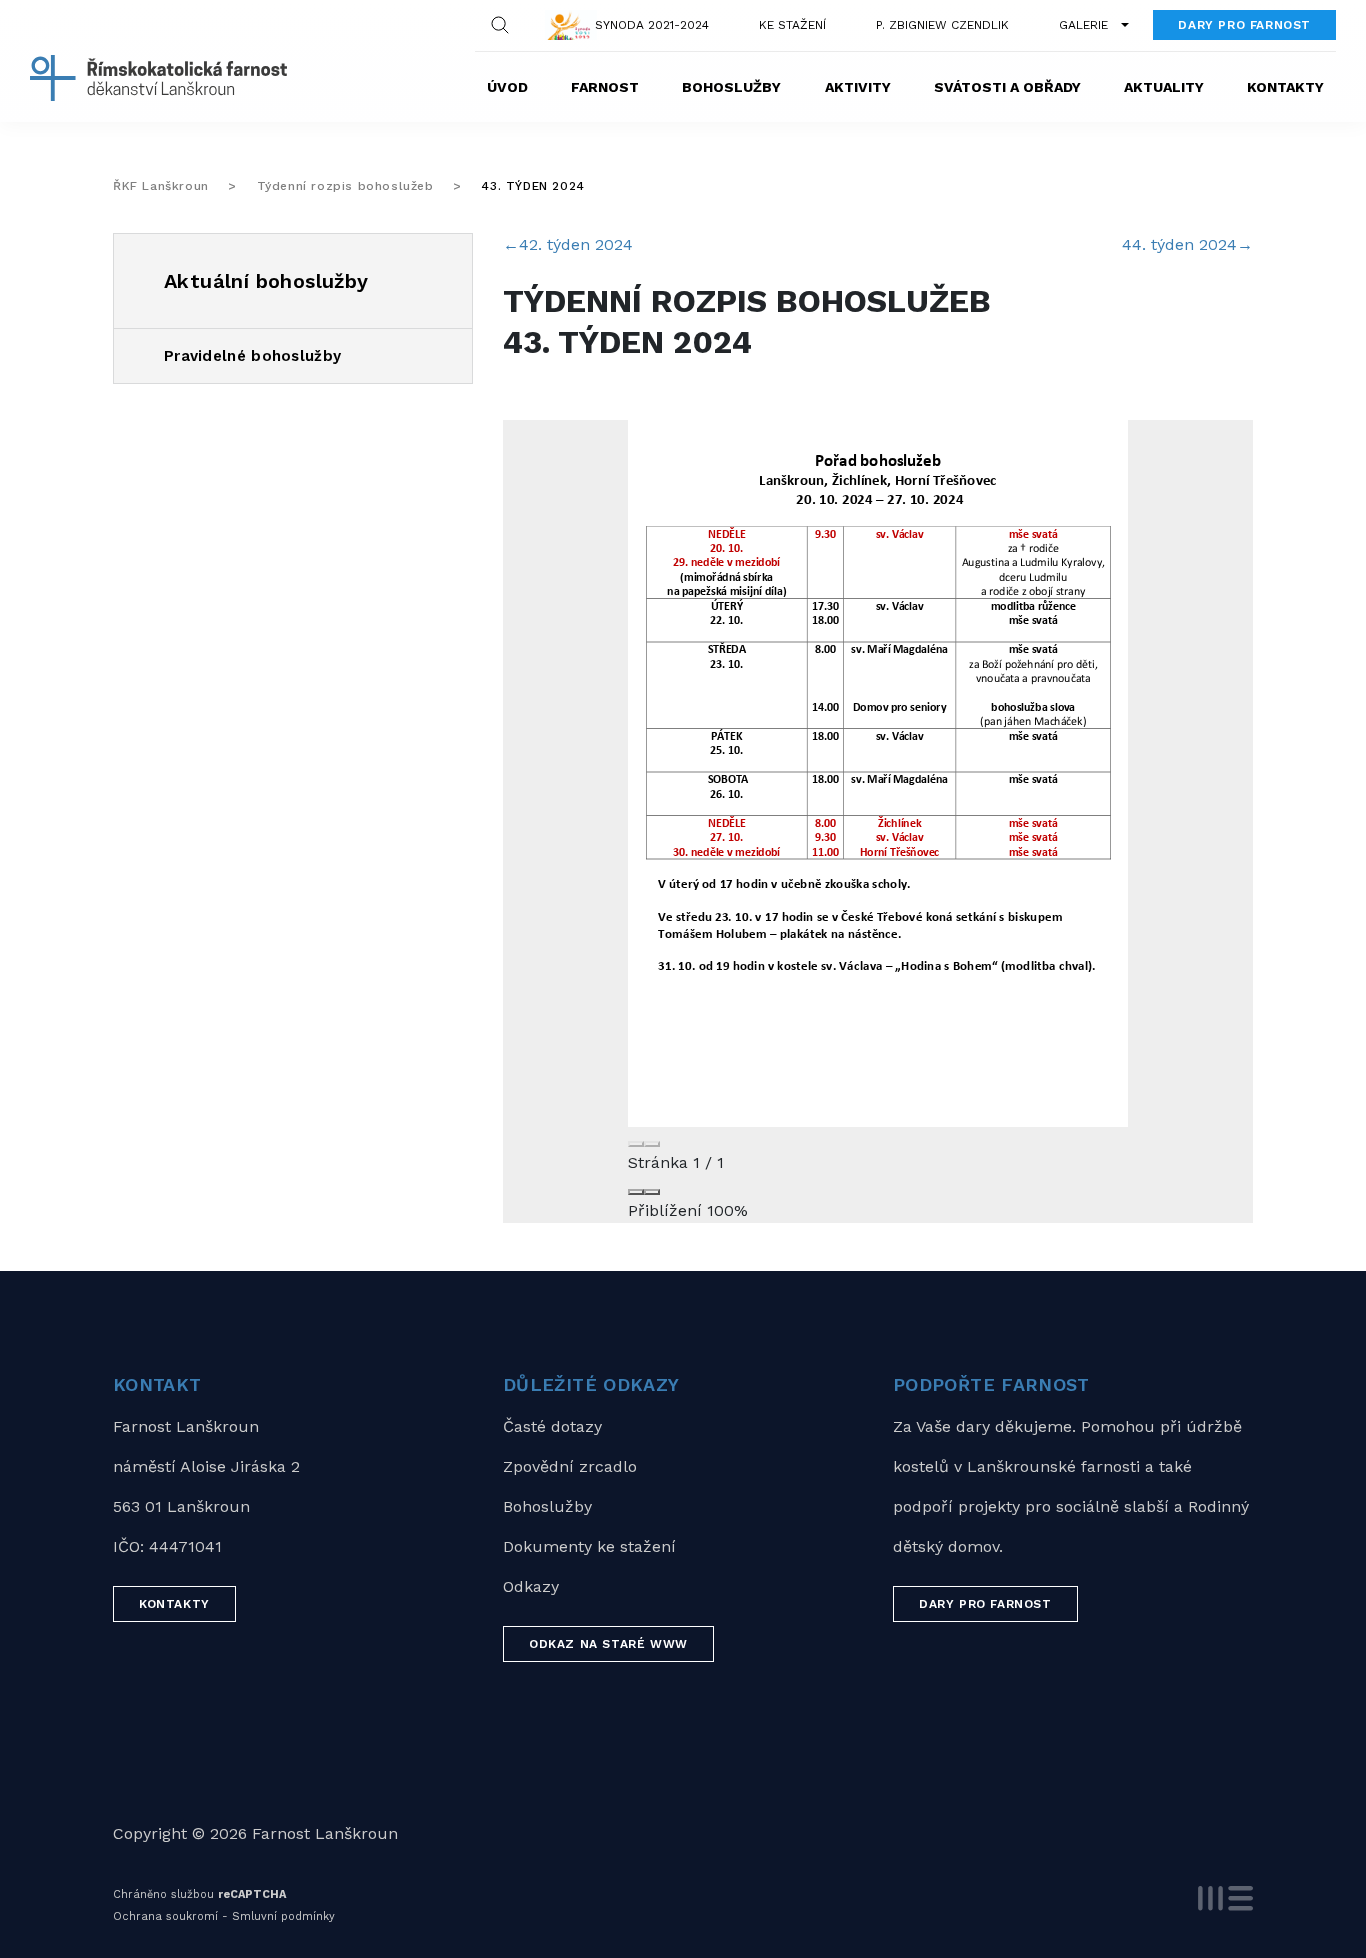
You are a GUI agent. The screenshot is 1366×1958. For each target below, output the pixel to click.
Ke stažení (792, 25)
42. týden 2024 (568, 244)
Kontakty (1285, 87)
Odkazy (531, 1586)
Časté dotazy (552, 1426)
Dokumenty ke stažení (589, 1546)
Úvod (507, 87)
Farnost (605, 87)
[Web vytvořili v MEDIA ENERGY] (1225, 1898)
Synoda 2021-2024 (652, 25)
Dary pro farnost (1244, 25)
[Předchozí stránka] (636, 1144)
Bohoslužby (731, 87)
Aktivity (858, 87)
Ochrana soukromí (165, 1916)
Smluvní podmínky (283, 1916)
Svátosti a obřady (1007, 87)
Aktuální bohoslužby (266, 281)
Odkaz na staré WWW (608, 1644)
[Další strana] (652, 1144)
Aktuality (1164, 87)
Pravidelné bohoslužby (252, 356)
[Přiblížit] (652, 1192)
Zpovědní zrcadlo (570, 1466)
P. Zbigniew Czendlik (942, 25)
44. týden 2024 (1187, 244)
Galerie (1083, 25)
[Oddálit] (636, 1192)
